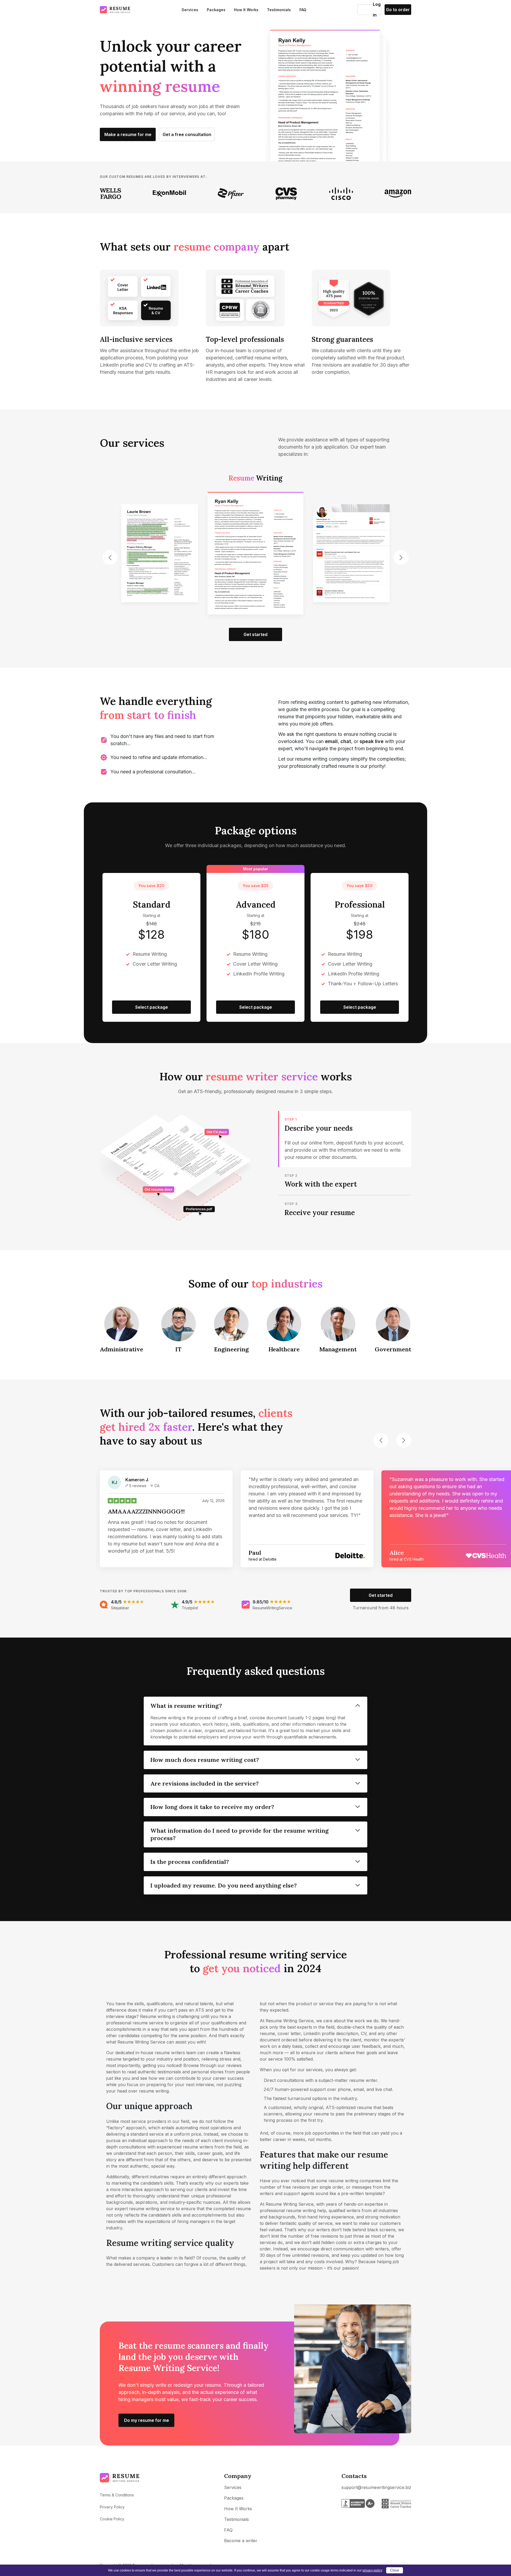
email (331, 741)
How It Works (246, 10)
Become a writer (241, 2541)
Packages (216, 10)
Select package (152, 1007)
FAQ (303, 10)
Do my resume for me (147, 2420)
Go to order (398, 10)
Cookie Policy (112, 2519)
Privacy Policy (112, 2507)
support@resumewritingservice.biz (376, 2487)
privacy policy (372, 2570)
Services (190, 10)
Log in (365, 10)
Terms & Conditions (117, 2495)
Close (395, 2570)
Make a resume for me (128, 134)
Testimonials (279, 10)
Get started (160, 634)
